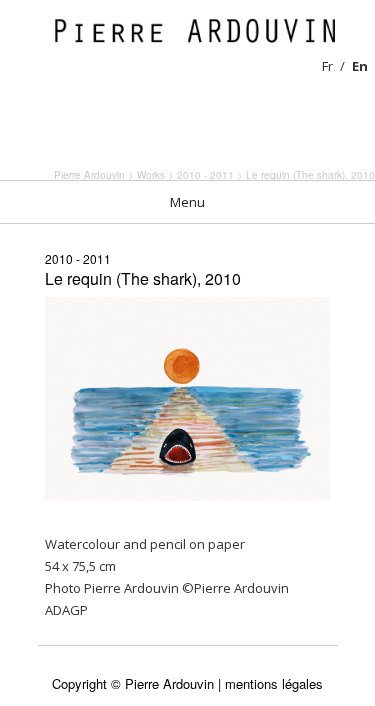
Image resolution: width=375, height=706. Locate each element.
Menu (187, 202)
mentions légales (274, 683)
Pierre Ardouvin (89, 175)
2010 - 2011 (78, 258)
